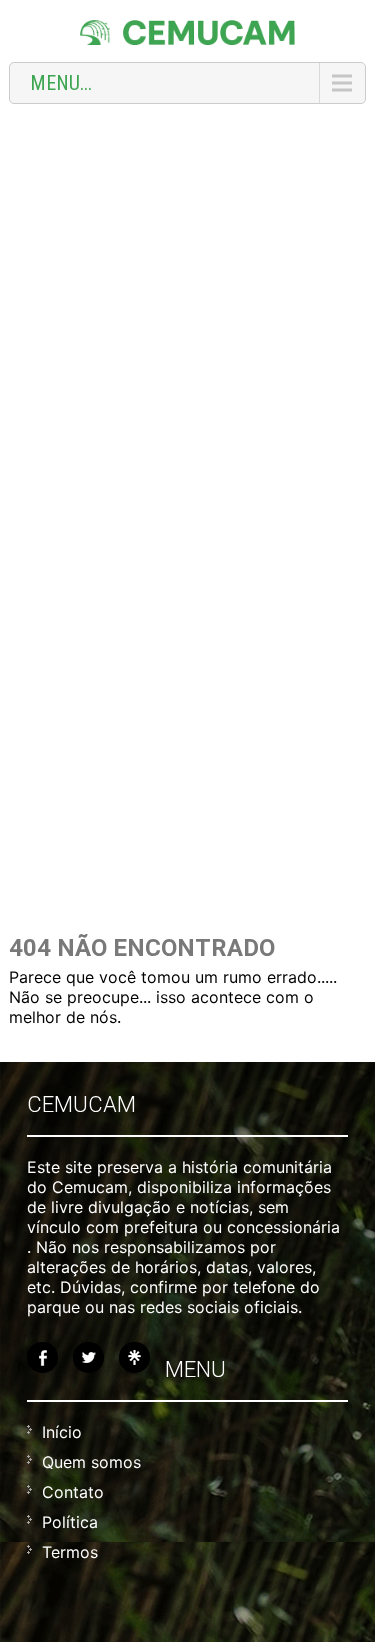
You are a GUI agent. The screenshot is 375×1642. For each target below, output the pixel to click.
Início (62, 1432)
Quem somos (91, 1462)
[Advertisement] (187, 311)
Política (70, 1522)
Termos (70, 1552)
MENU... (61, 83)
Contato (73, 1492)
